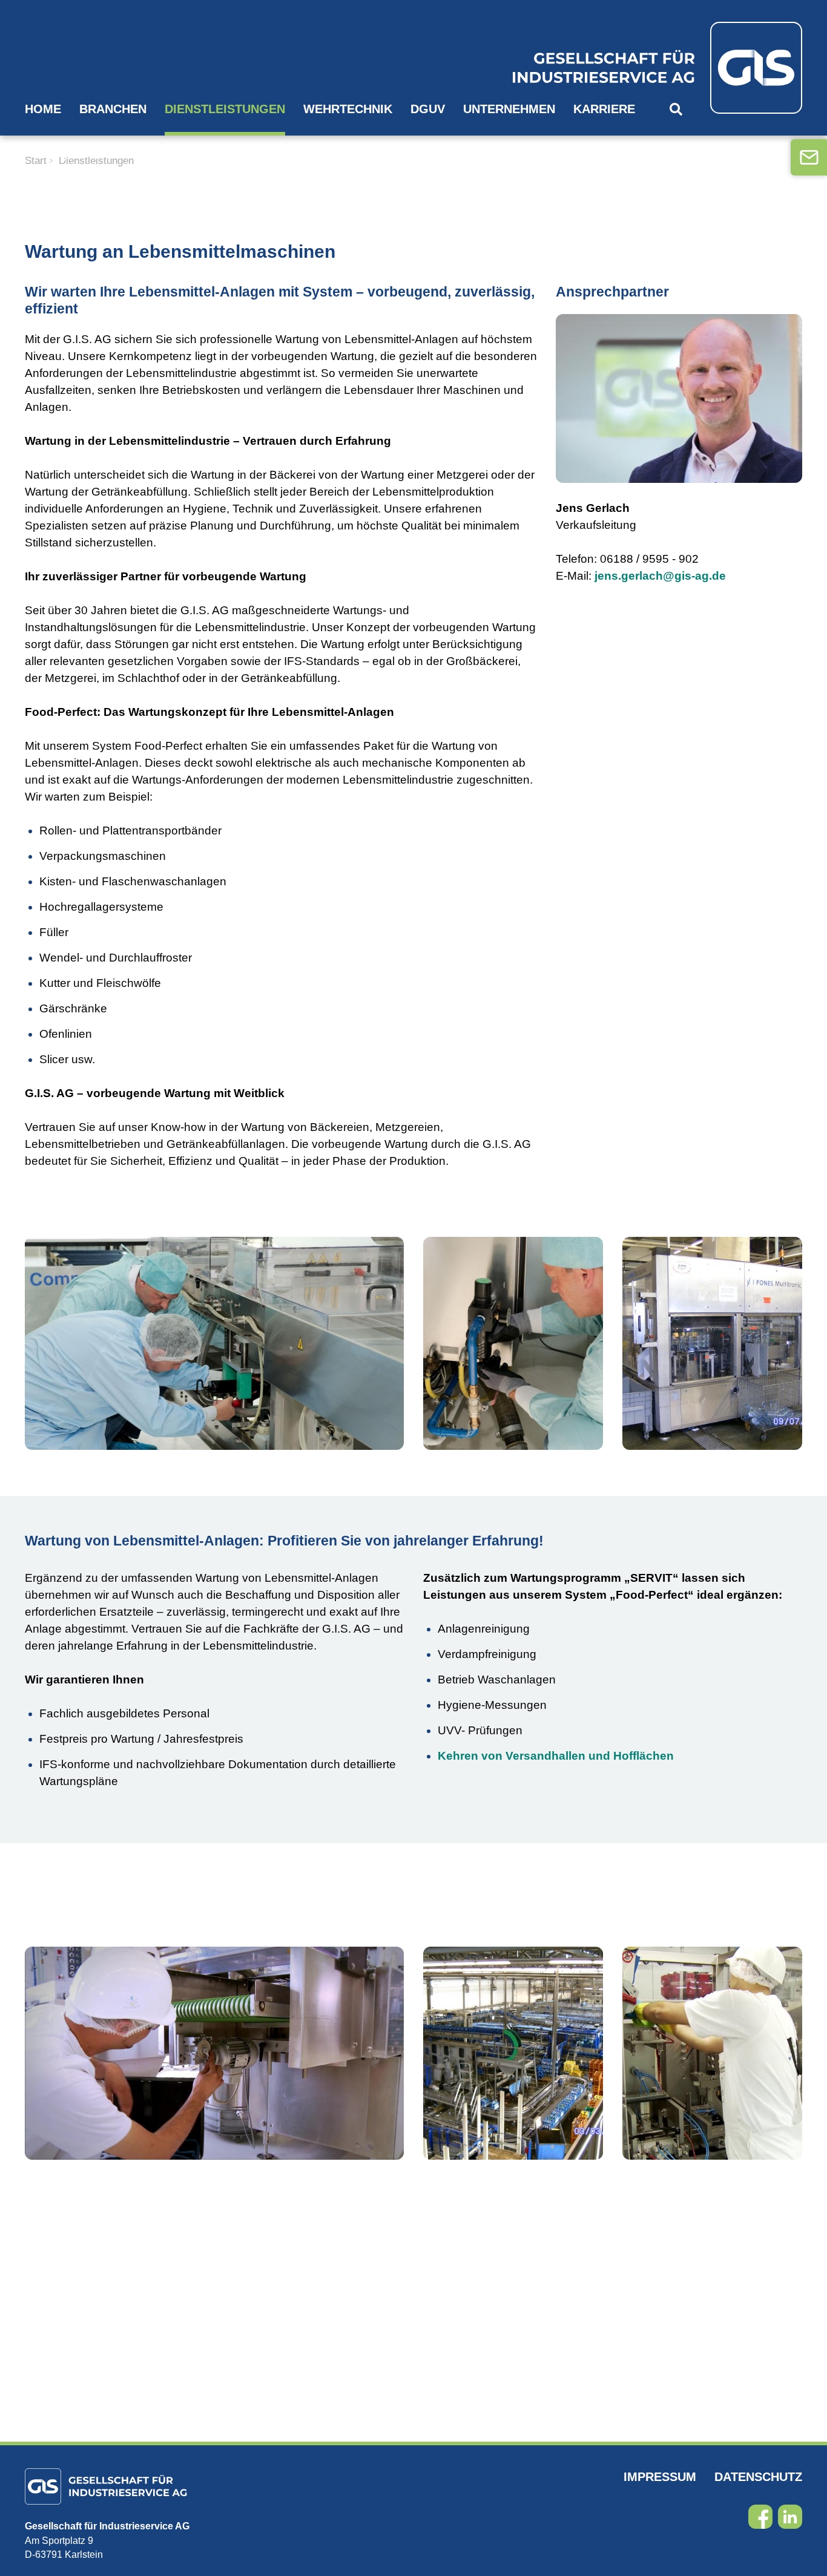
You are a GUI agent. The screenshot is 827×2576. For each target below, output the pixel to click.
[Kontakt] (809, 157)
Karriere (604, 109)
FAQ (55, 154)
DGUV (428, 109)
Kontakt (177, 154)
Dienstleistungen (225, 109)
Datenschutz (758, 2477)
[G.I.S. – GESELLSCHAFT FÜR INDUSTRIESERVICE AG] (637, 68)
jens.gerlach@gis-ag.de (660, 576)
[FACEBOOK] (760, 2517)
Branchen (113, 109)
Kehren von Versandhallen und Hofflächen (556, 1756)
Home (43, 109)
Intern (108, 154)
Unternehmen (509, 109)
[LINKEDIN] (790, 2517)
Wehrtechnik (348, 109)
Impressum (660, 2477)
